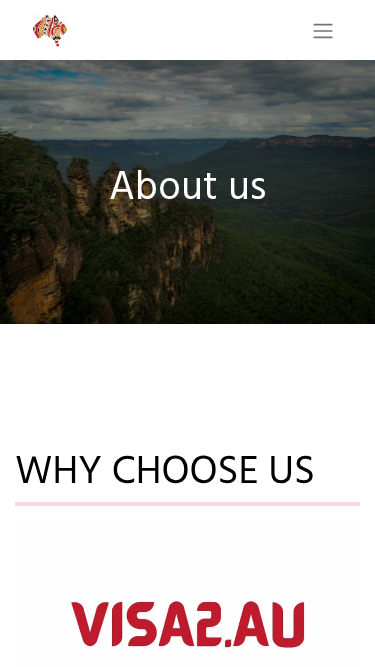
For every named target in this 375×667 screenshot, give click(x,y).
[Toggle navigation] (323, 30)
